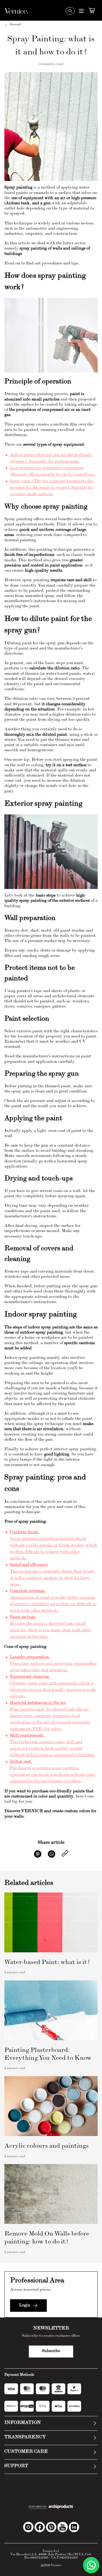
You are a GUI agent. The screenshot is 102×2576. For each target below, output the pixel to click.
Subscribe (51, 2351)
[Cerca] (70, 11)
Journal (15, 25)
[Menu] (81, 11)
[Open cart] (92, 10)
